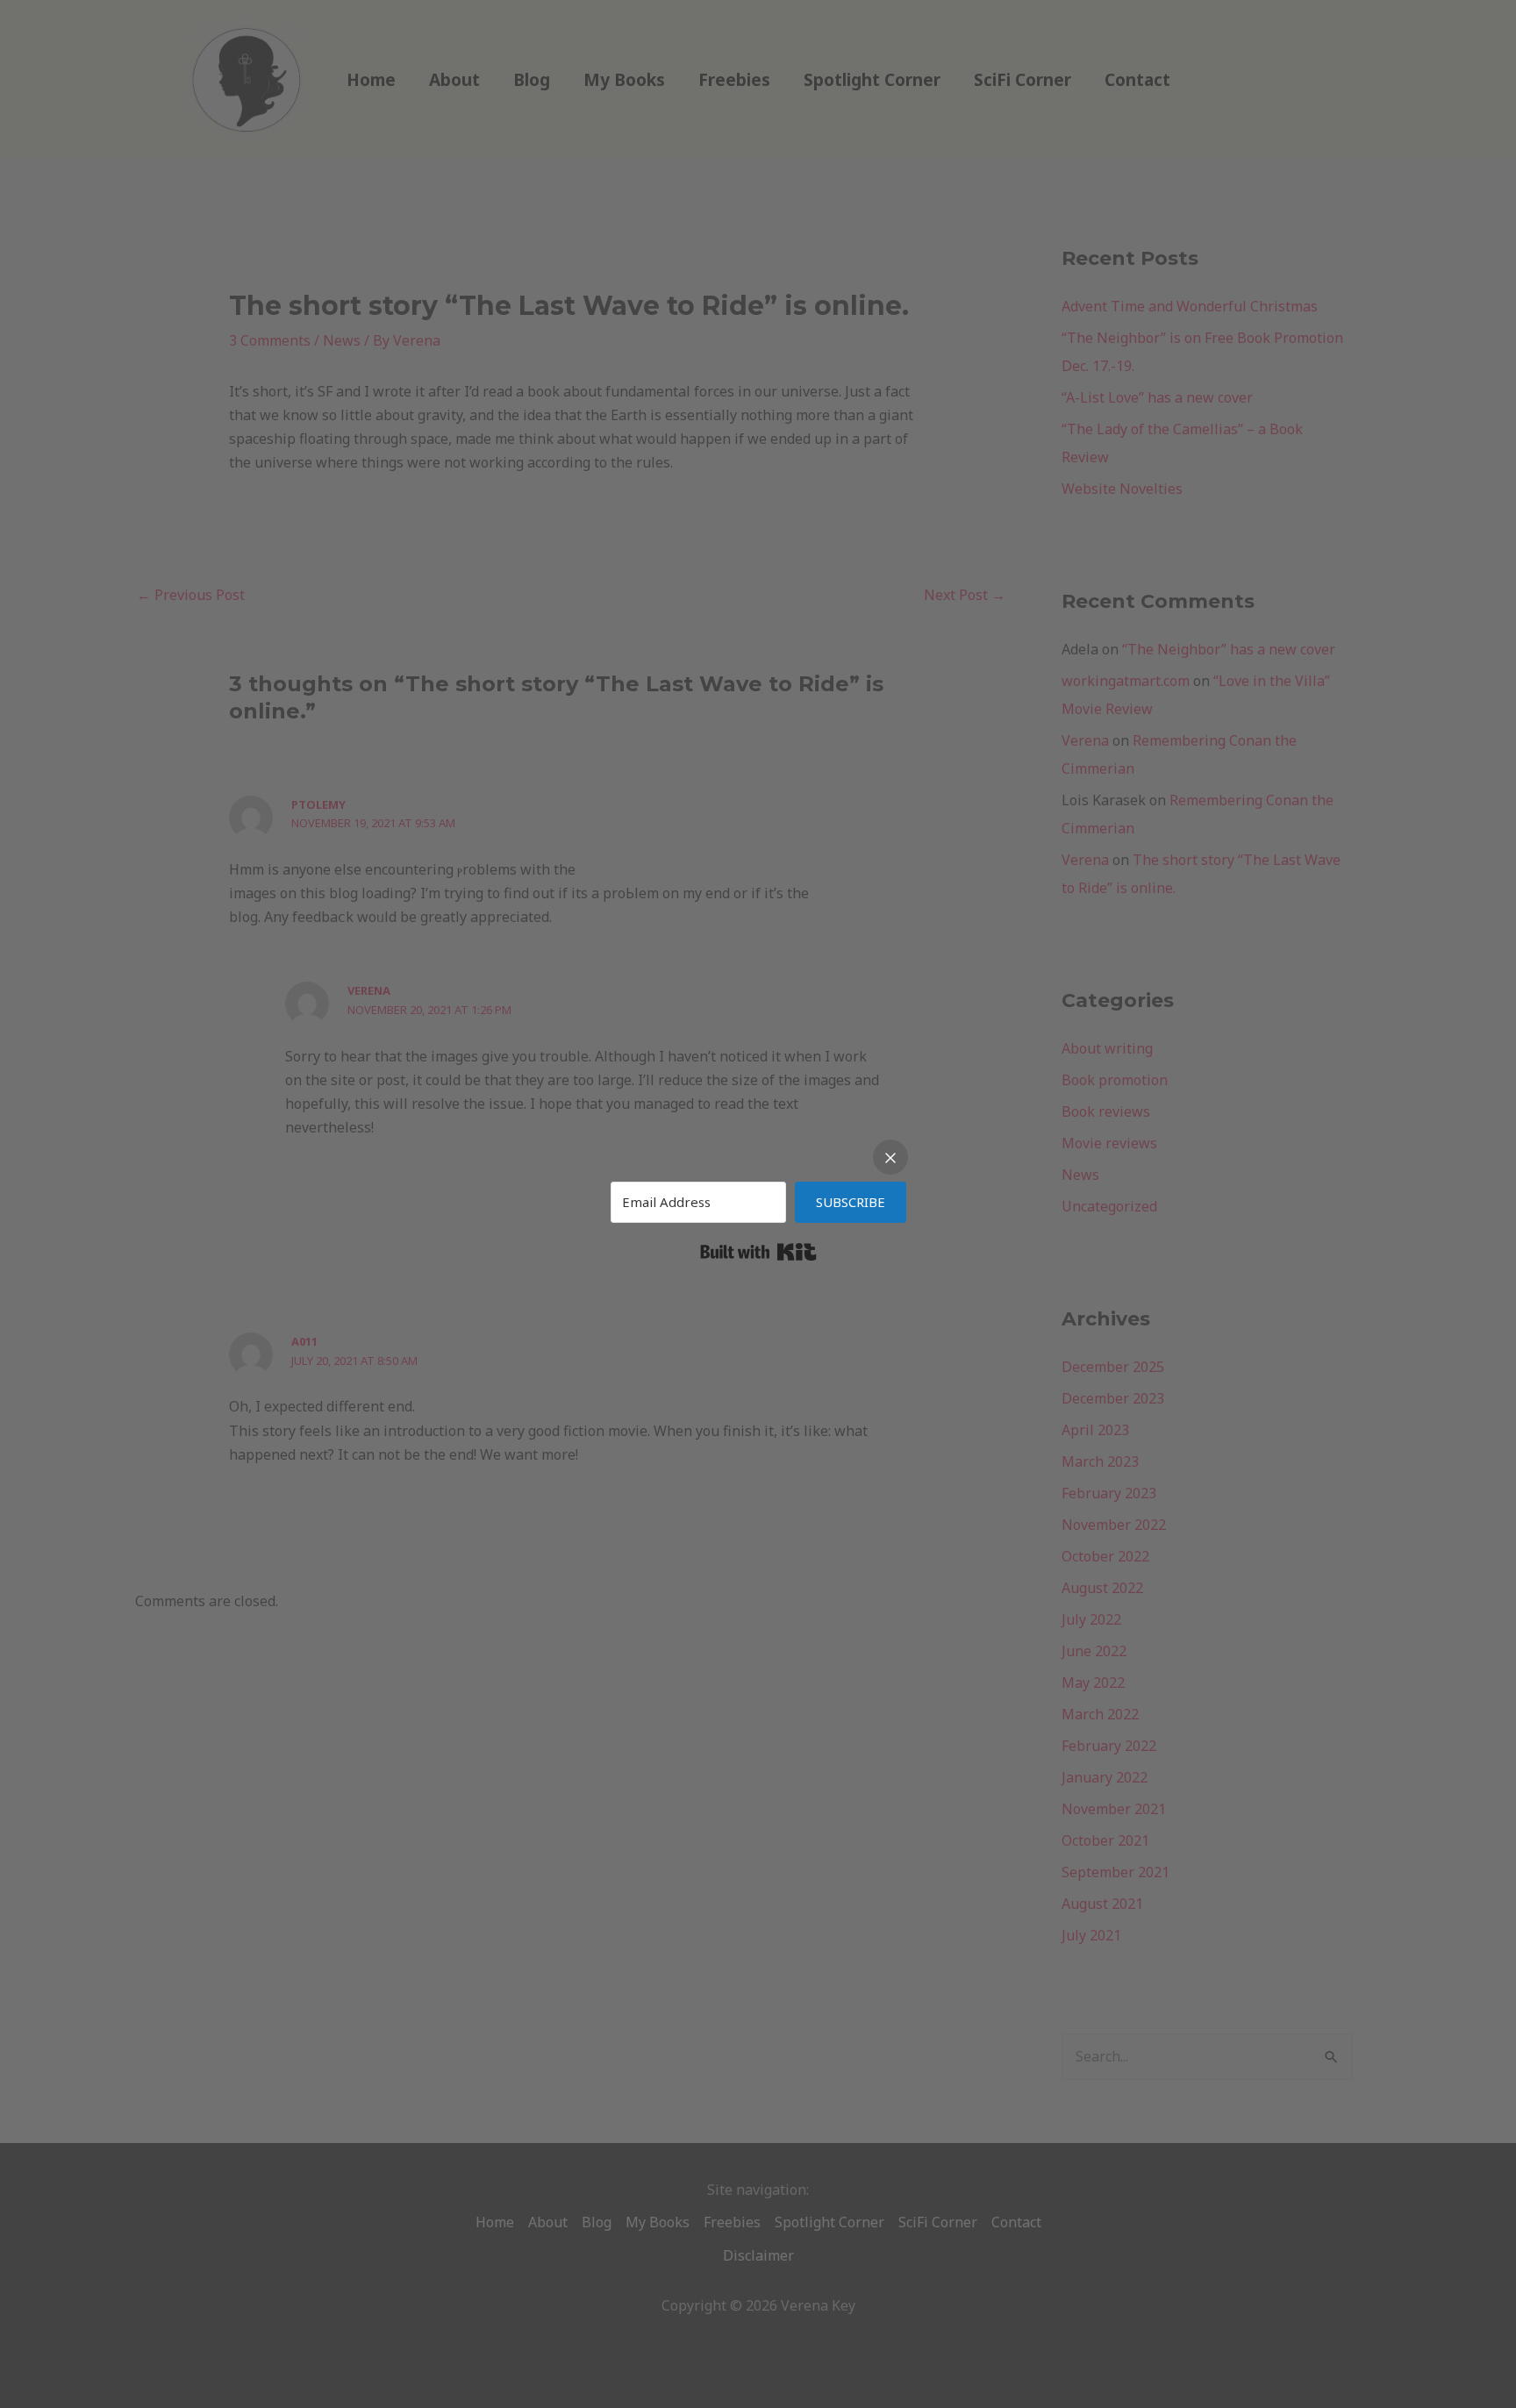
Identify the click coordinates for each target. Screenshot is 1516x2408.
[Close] (890, 1157)
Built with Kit (758, 1252)
